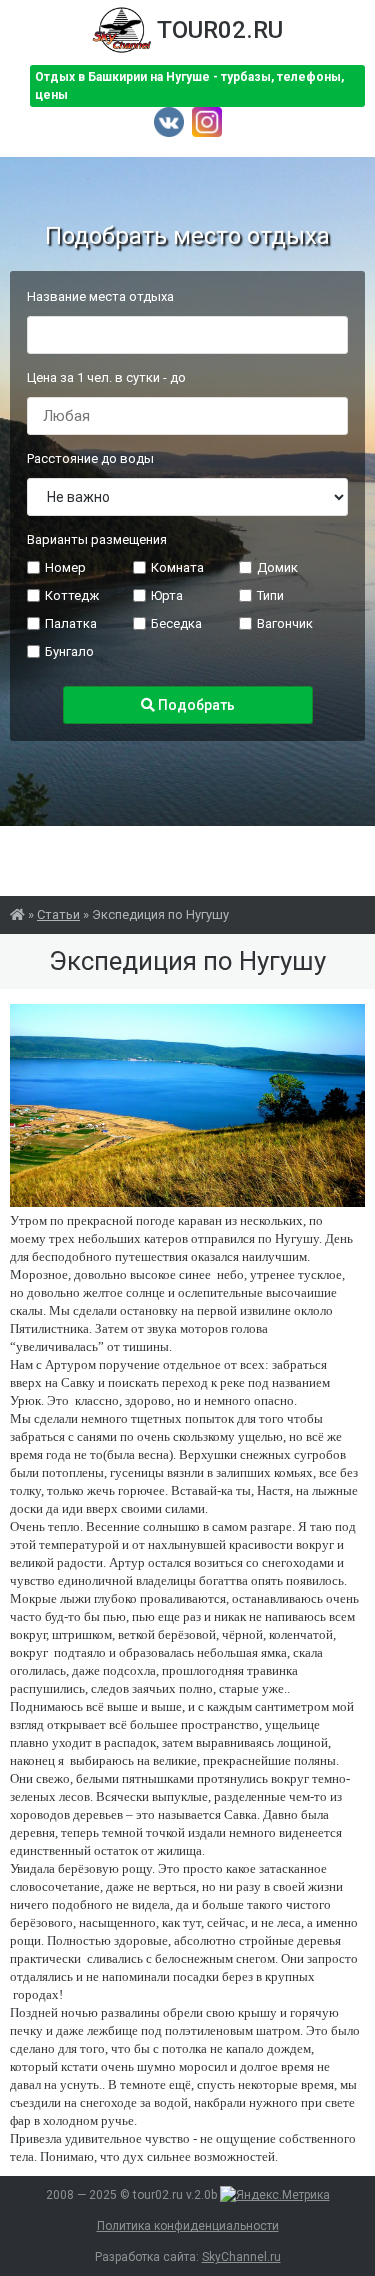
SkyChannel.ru (241, 2257)
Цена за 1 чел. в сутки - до (106, 377)
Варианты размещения (97, 539)
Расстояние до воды (90, 458)
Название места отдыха (100, 296)
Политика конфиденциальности (188, 2226)
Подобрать (195, 705)
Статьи (58, 914)
